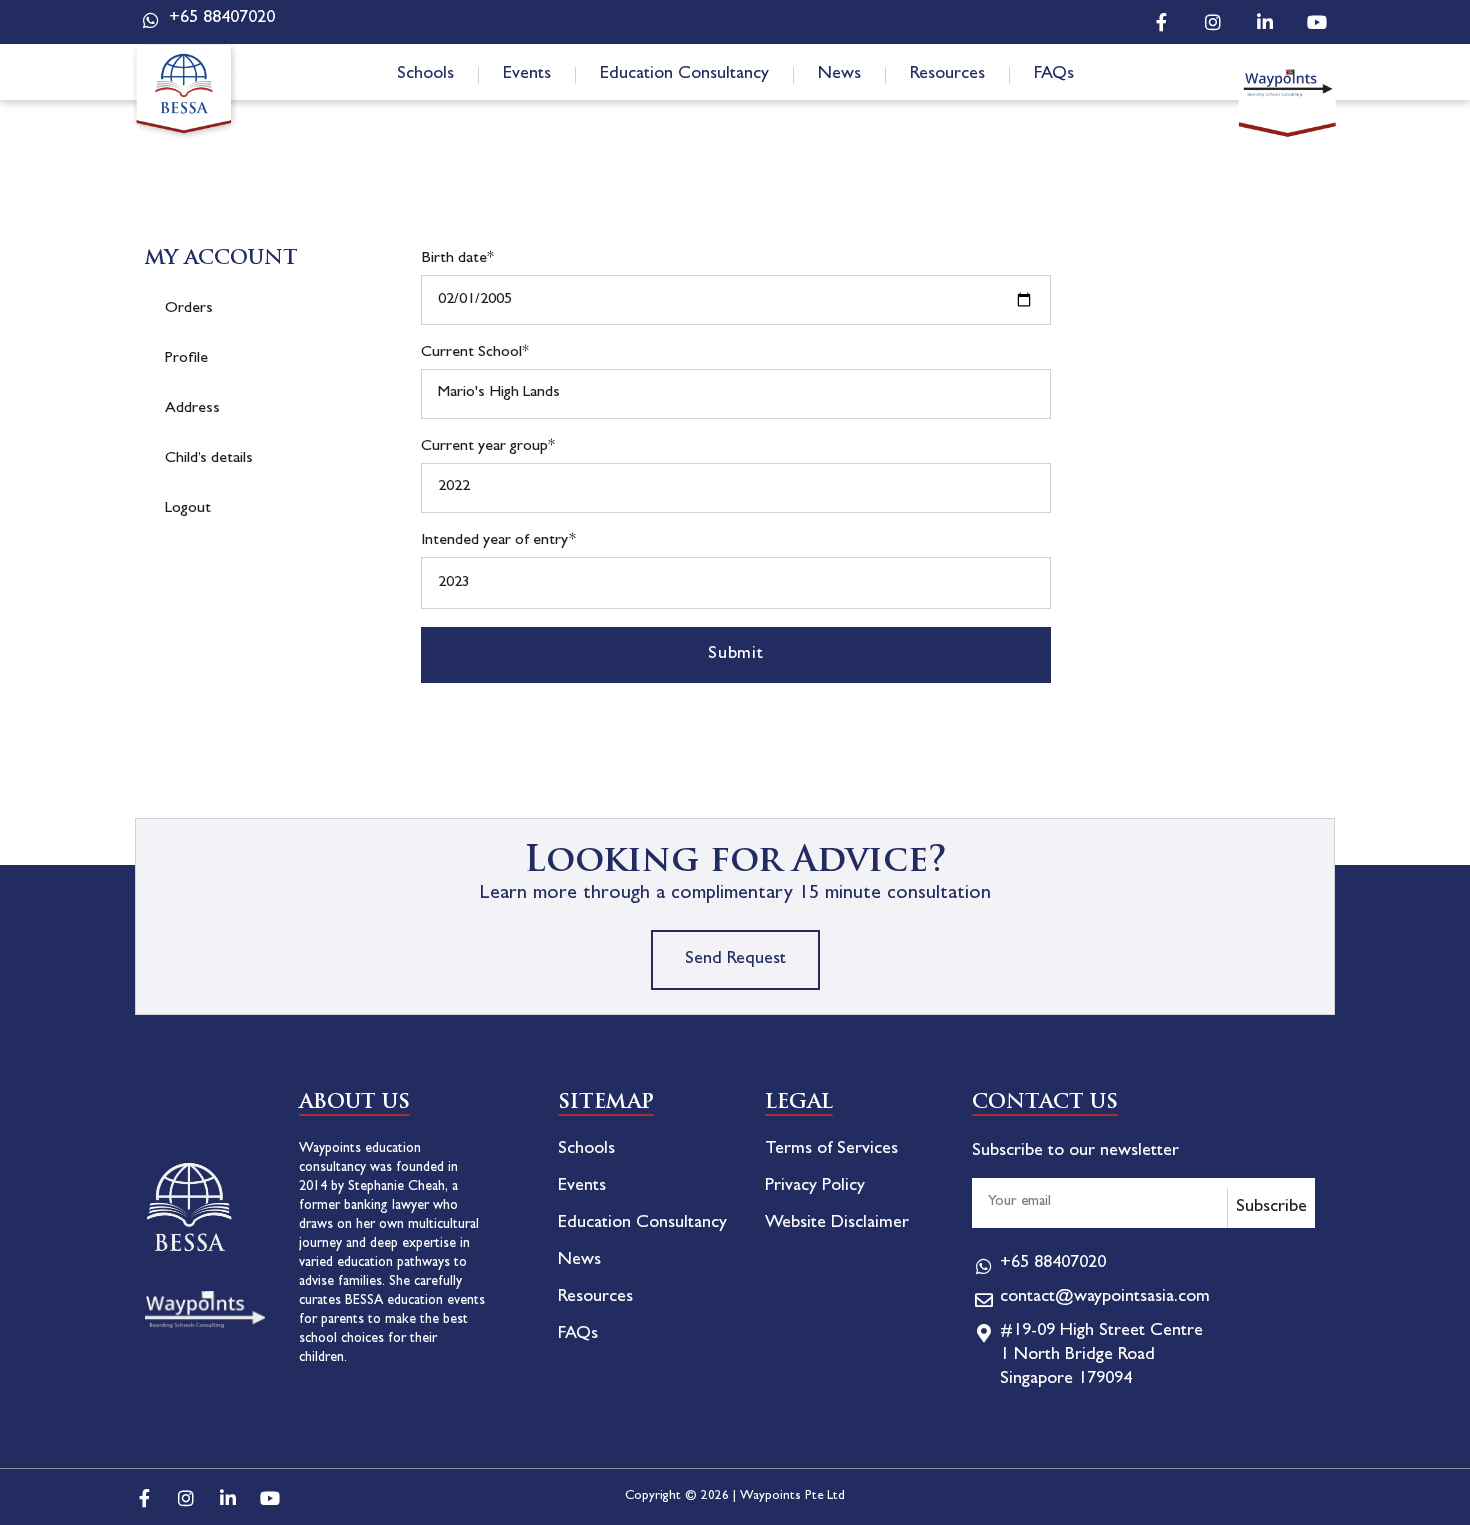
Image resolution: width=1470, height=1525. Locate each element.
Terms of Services (831, 1150)
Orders (189, 309)
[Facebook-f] (1161, 22)
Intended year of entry (498, 541)
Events (527, 75)
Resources (947, 75)
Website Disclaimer (837, 1224)
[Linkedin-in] (1265, 22)
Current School (475, 353)
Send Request (735, 960)
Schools (425, 75)
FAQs (1054, 75)
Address (192, 409)
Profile (186, 359)
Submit (736, 655)
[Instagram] (1213, 22)
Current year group (488, 447)
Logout (188, 509)
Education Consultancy (684, 75)
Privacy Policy (815, 1187)
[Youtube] (1317, 22)
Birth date (457, 259)
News (839, 75)
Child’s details (209, 459)
